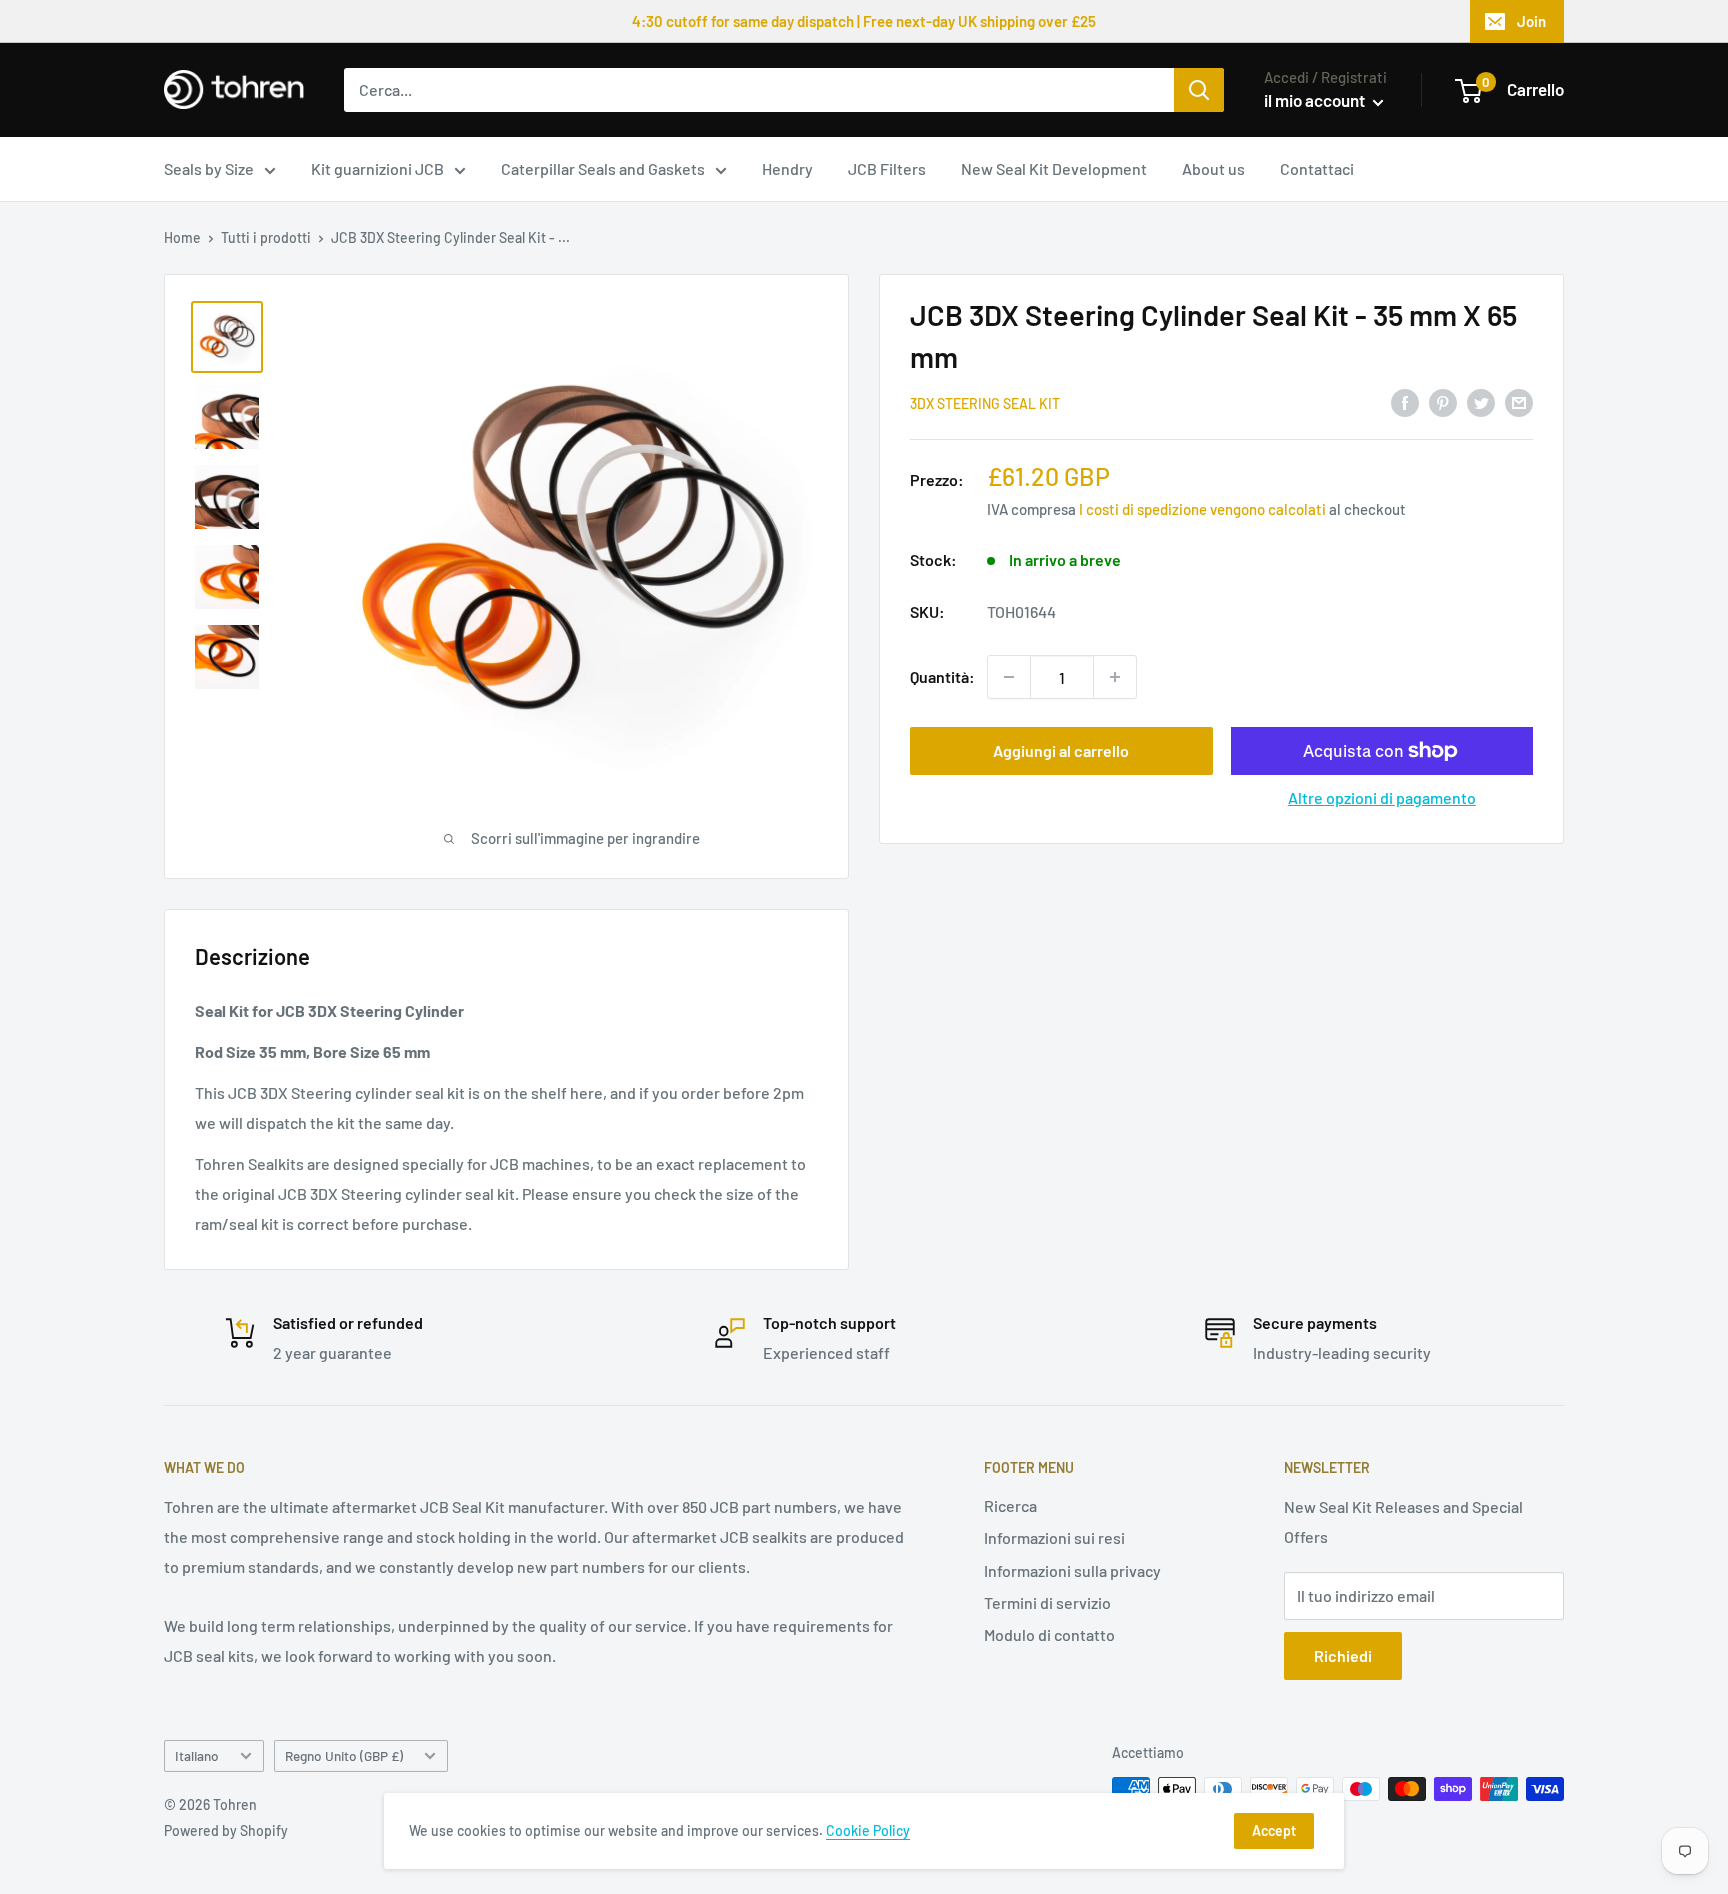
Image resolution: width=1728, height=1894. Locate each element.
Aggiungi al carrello (1061, 750)
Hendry (787, 168)
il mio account (1316, 100)
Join (1531, 21)
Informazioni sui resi (1054, 1537)
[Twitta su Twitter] (1481, 401)
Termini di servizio (1047, 1602)
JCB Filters (887, 168)
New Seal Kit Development (1054, 168)
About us (1213, 168)
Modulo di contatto (1049, 1634)
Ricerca (1010, 1505)
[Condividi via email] (1519, 401)
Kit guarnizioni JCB (377, 168)
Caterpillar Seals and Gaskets (603, 168)
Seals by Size (209, 168)
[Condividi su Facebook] (1405, 401)
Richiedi (1343, 1655)
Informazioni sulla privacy (1072, 1570)
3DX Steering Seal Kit (985, 403)
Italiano (197, 1755)
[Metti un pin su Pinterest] (1443, 401)
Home (182, 237)
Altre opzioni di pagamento (1382, 797)
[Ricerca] (1199, 90)
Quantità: (942, 676)
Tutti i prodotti (266, 237)
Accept (1274, 1830)
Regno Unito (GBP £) (344, 1755)
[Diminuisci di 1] (1009, 677)
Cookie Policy (868, 1830)
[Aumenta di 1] (1115, 677)
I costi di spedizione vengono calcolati (1202, 509)
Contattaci (1317, 168)
